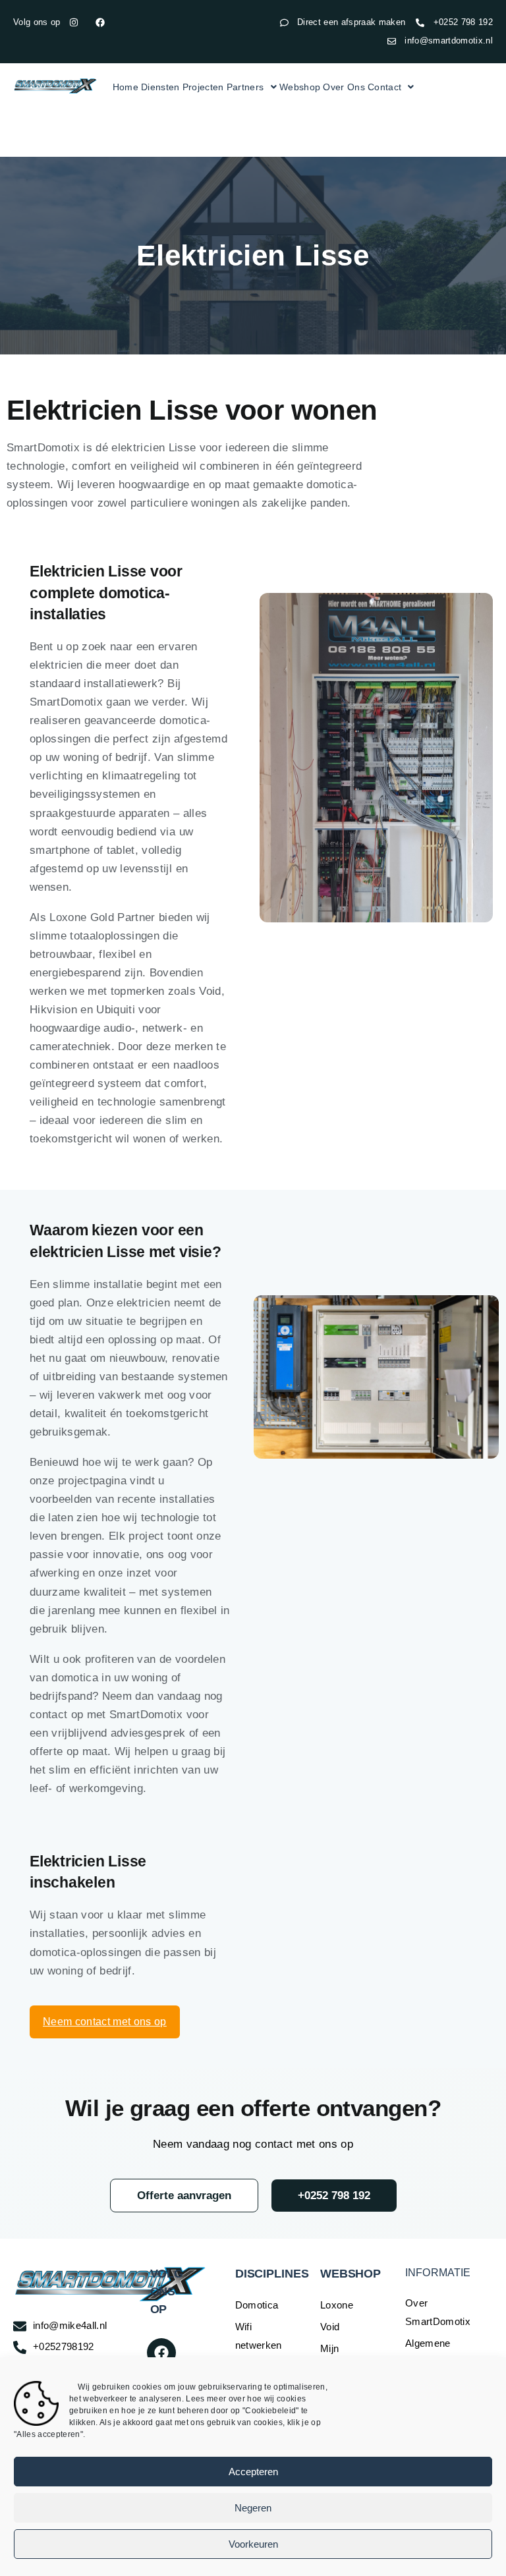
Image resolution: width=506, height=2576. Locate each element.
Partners (245, 87)
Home (126, 87)
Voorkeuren (253, 2544)
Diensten (160, 87)
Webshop (300, 87)
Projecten (203, 87)
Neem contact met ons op (105, 2022)
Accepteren (253, 2472)
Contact (384, 87)
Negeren (253, 2508)
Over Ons (344, 87)
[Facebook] (161, 2353)
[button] (252, 87)
